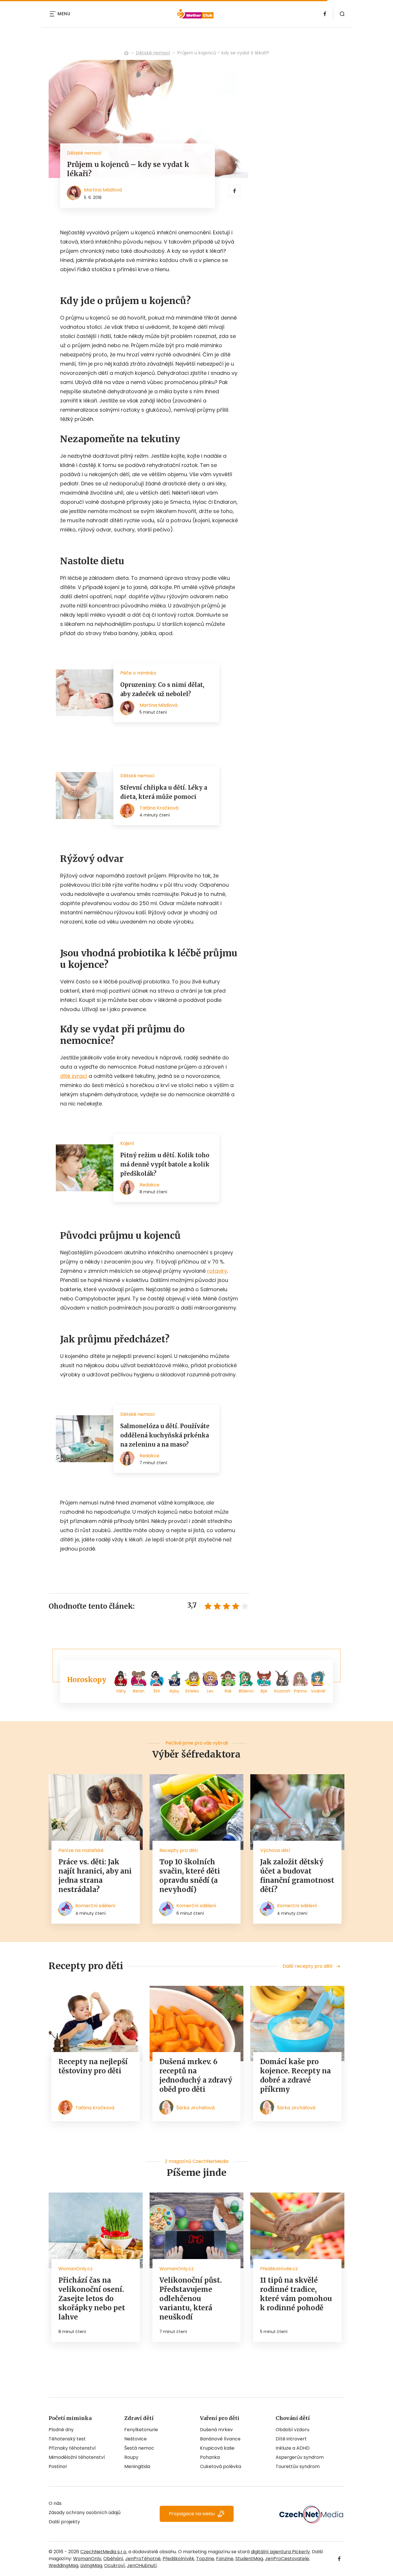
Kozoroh (282, 1691)
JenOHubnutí (142, 2565)
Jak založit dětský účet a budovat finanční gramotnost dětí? (297, 1876)
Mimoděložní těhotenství (77, 2457)
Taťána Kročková (95, 2108)
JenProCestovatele (287, 2559)
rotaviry (217, 1271)
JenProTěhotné (143, 2559)
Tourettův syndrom (298, 2466)
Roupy (131, 2457)
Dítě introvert (291, 2439)
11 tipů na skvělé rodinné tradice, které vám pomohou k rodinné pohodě (296, 2294)
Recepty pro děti (179, 1850)
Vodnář (318, 1691)
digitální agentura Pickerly (280, 2552)
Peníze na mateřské (81, 1850)
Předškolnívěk (178, 2559)
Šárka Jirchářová (195, 2108)
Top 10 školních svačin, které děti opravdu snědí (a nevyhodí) (190, 1876)
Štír (157, 1691)
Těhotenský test (67, 2439)
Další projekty (64, 2522)
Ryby (174, 1691)
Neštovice (136, 2439)
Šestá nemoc (139, 2448)
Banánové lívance (220, 2439)
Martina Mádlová (103, 190)
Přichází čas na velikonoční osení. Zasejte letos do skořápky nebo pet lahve (92, 2299)
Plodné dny (61, 2430)
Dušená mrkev (216, 2430)
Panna (300, 1691)
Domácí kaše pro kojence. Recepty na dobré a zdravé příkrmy (295, 2076)
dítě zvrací (74, 1076)
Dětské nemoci (153, 53)
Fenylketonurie (141, 2430)
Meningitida (137, 2466)
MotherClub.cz (126, 53)
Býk (264, 1691)
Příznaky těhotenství (72, 2448)
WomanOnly (87, 2559)
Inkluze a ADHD (293, 2448)
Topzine (205, 2559)
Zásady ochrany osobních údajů (85, 2513)
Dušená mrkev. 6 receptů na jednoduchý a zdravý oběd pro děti (196, 2076)
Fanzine (225, 2559)
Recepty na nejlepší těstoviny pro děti (93, 2066)
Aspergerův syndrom (300, 2457)
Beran (139, 1691)
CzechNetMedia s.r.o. (104, 2552)
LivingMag (91, 2565)
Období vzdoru (292, 2430)
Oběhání (113, 2559)
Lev (210, 1691)
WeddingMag (63, 2565)
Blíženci (246, 1691)
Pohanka (210, 2457)
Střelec (192, 1691)
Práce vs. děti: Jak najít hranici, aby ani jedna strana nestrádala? (95, 1876)
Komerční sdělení (95, 1906)
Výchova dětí (275, 1850)
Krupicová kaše (217, 2448)
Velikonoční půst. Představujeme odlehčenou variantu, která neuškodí (191, 2299)
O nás (55, 2503)
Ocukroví (115, 2565)
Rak (228, 1691)
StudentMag (249, 2559)
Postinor (58, 2466)
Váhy (121, 1691)
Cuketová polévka (221, 2466)
